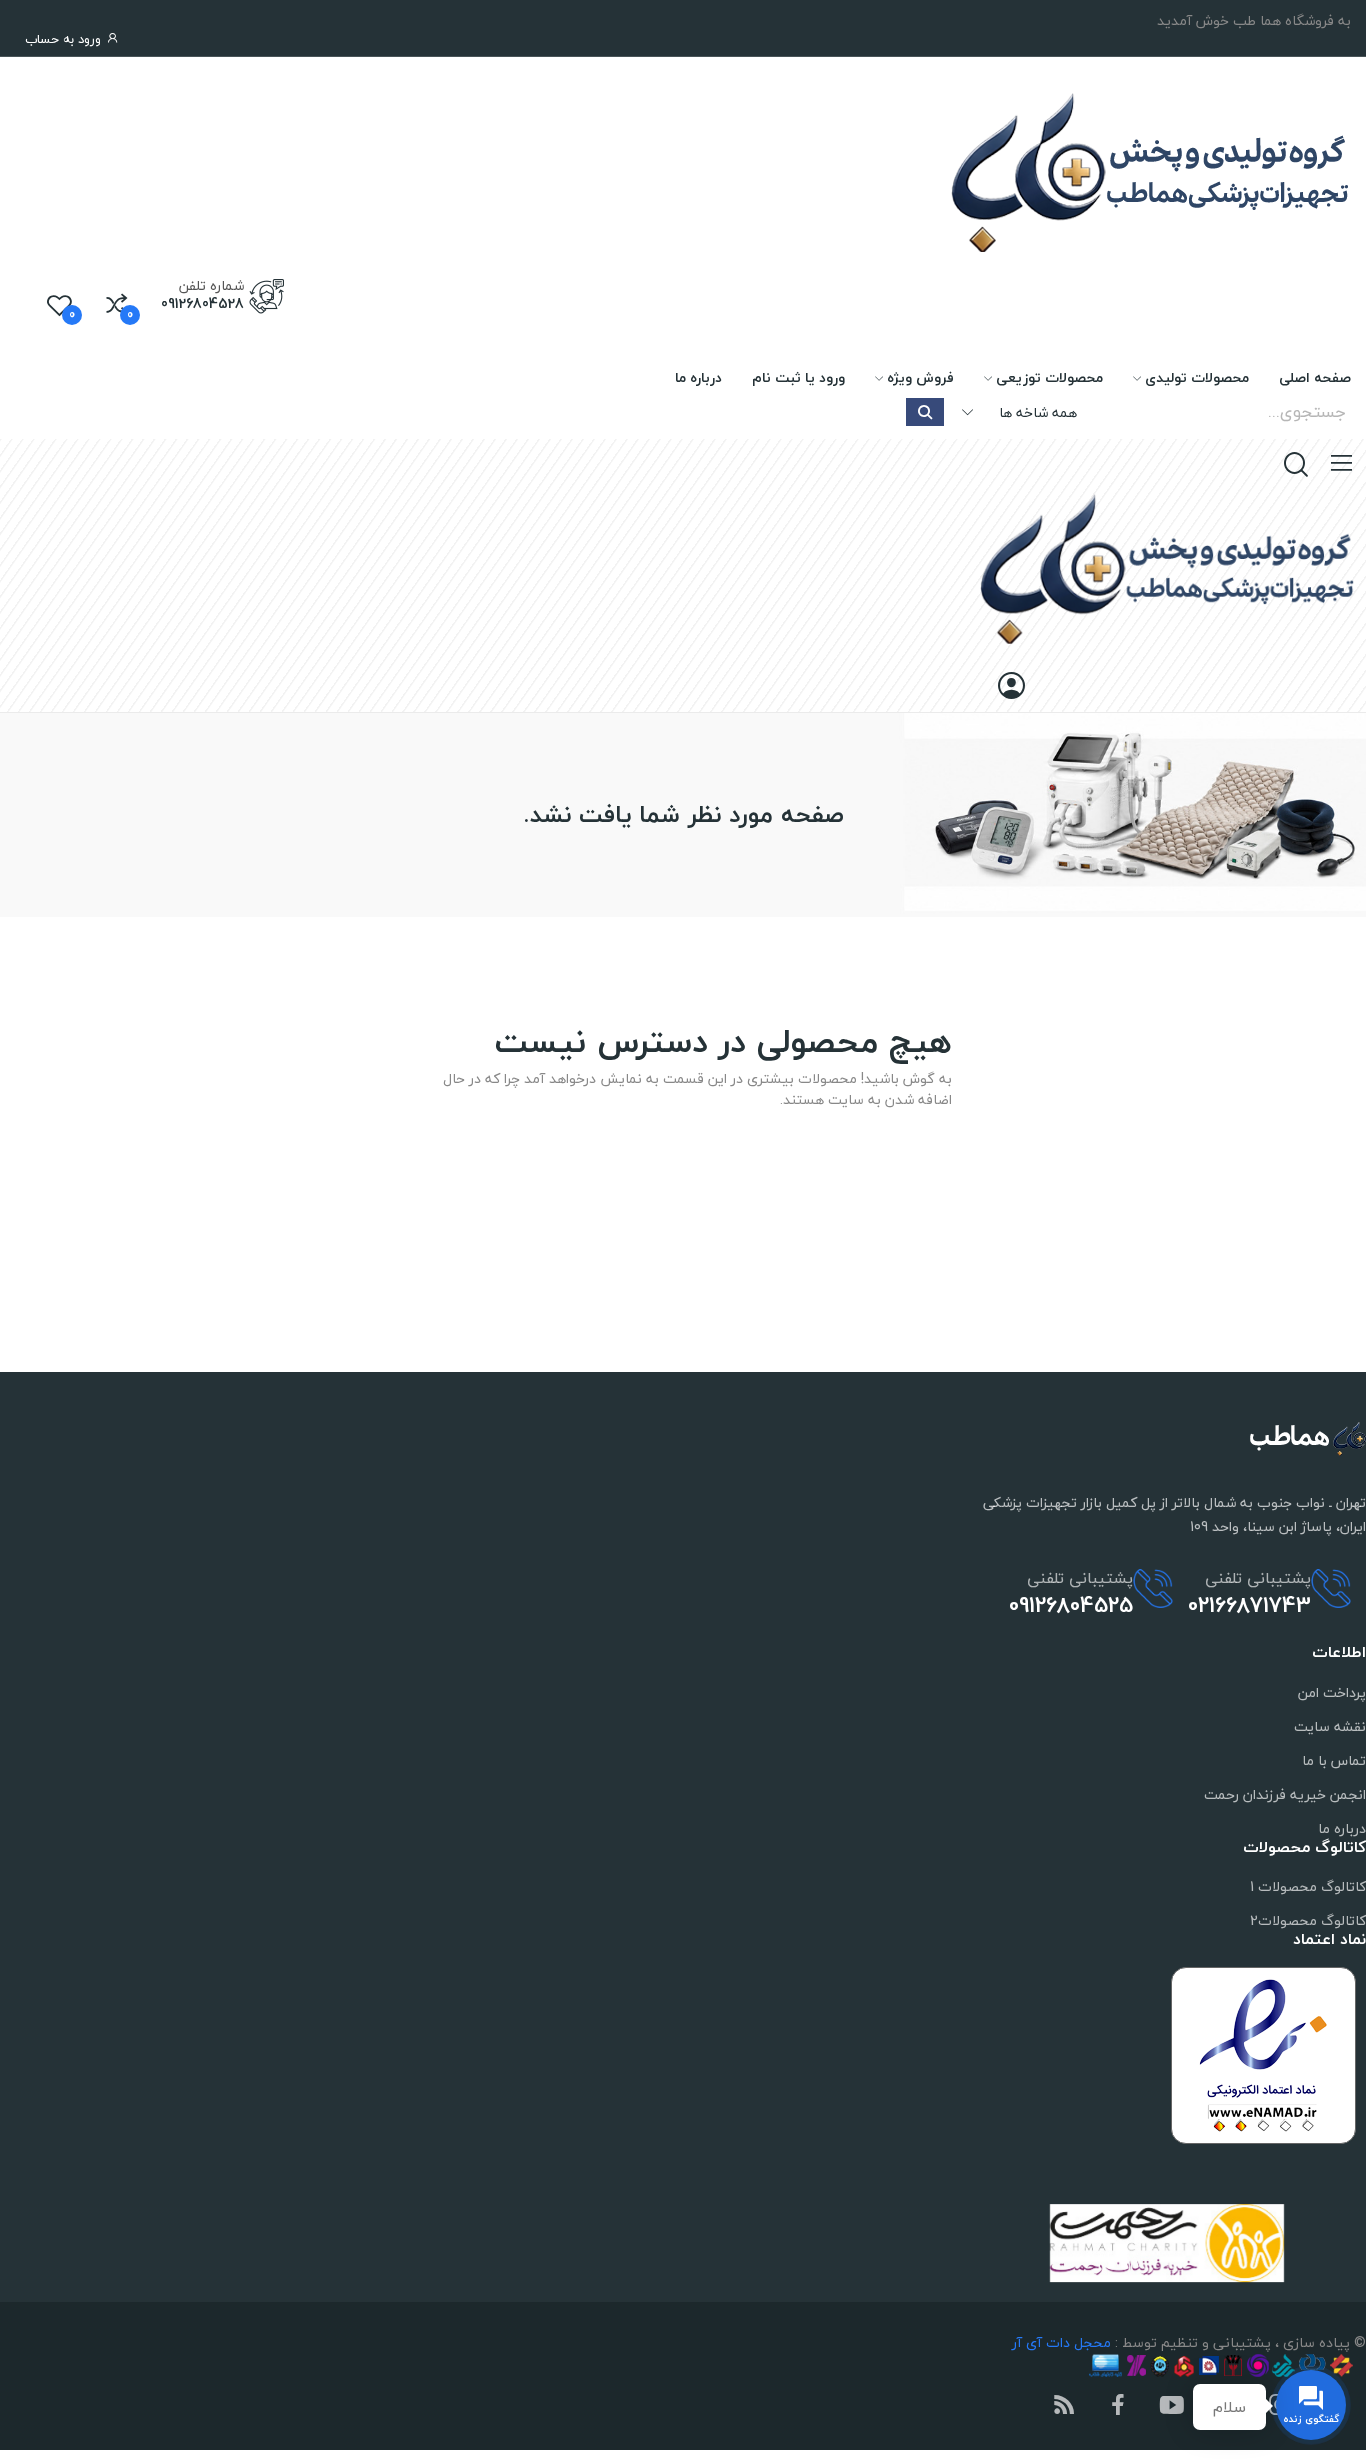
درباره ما (1342, 1828)
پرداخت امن (1332, 1692)
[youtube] (1172, 2406)
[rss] (1064, 2406)
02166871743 (1249, 1605)
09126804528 (202, 304)
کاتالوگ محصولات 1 (1308, 1886)
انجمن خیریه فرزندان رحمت (1285, 1794)
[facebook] (1118, 2406)
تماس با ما (1334, 1760)
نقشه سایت (1330, 1726)
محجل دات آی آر (1061, 2342)
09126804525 (1071, 1605)
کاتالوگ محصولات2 (1308, 1920)
